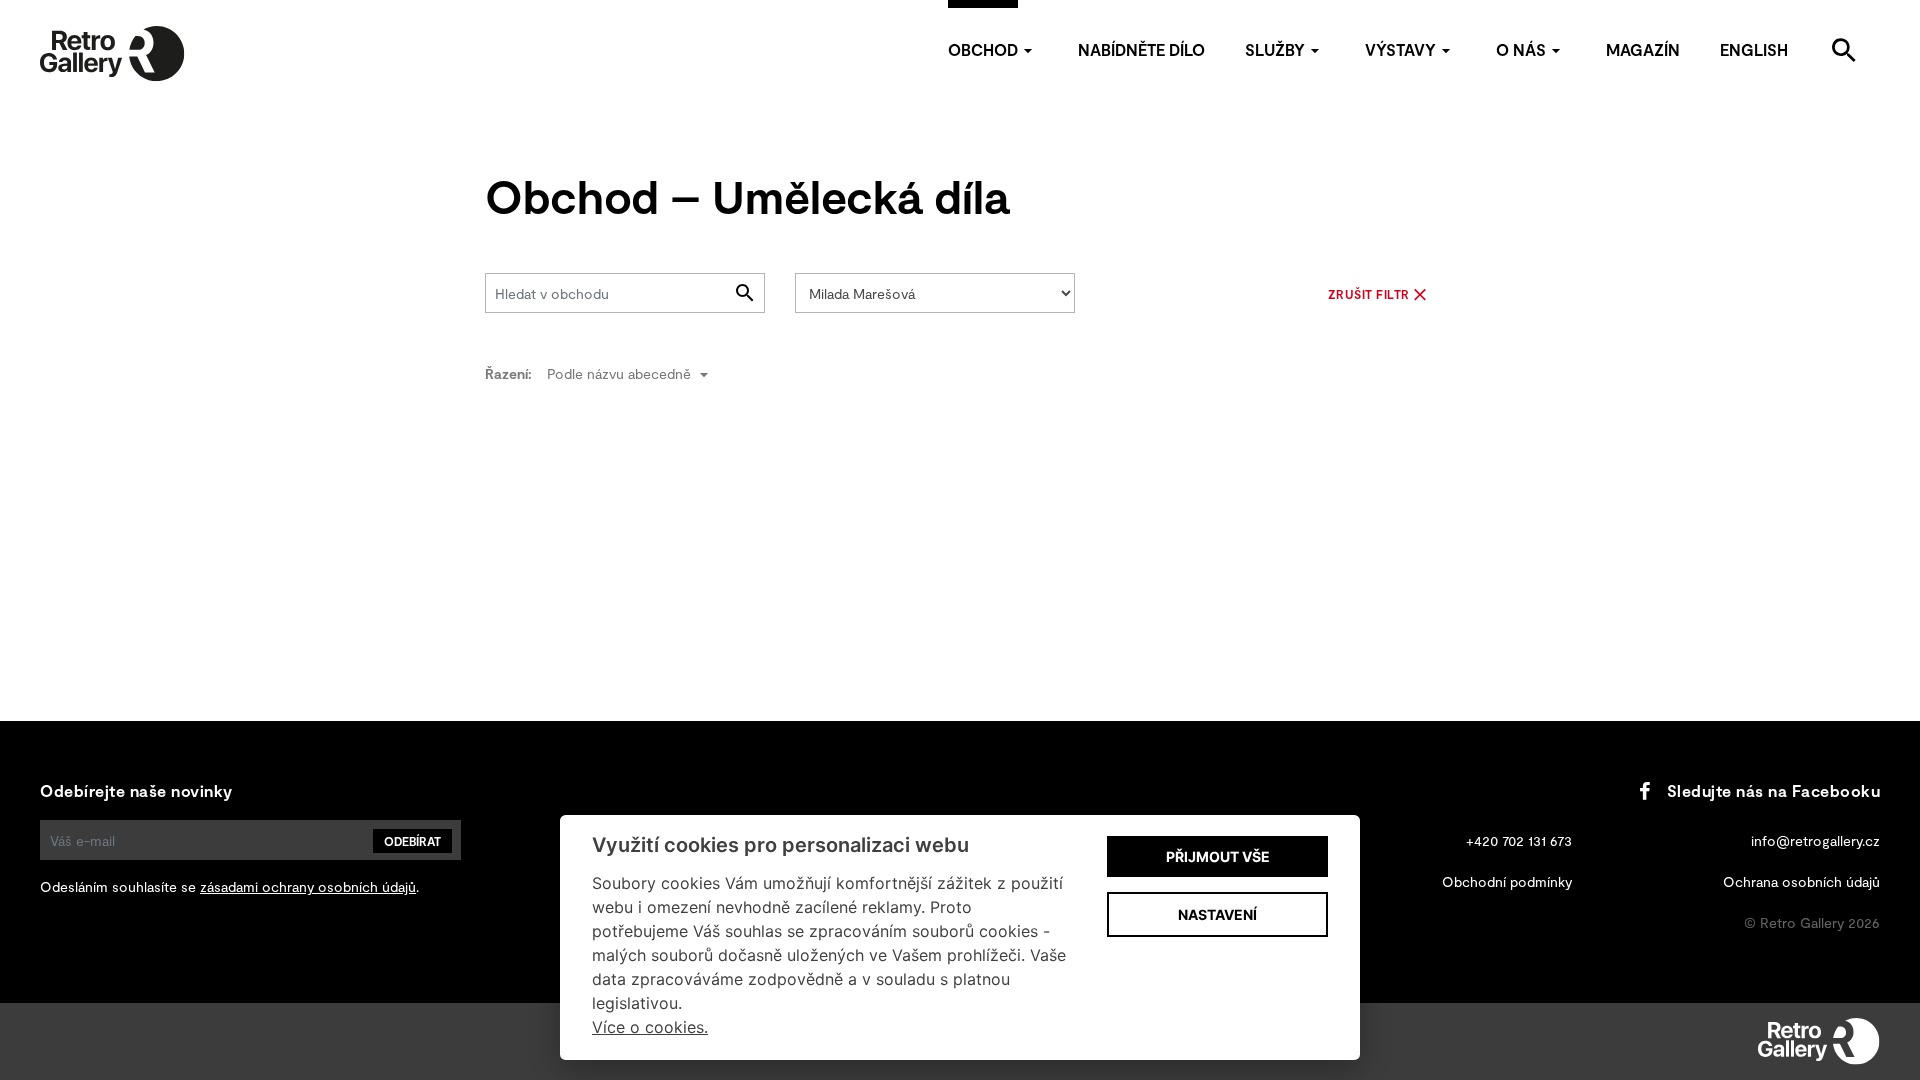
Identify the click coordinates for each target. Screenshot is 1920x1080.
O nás (1521, 49)
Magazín (1643, 49)
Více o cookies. (650, 1027)
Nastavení (1217, 914)
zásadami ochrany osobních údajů (308, 886)
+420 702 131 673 (1519, 840)
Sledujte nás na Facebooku (1773, 790)
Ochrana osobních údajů (1801, 881)
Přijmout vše (1218, 856)
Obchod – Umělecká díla (747, 195)
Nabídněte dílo (1141, 49)
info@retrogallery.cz (1815, 840)
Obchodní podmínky (1507, 881)
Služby (1275, 49)
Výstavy (1400, 49)
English (1754, 49)
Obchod (983, 49)
